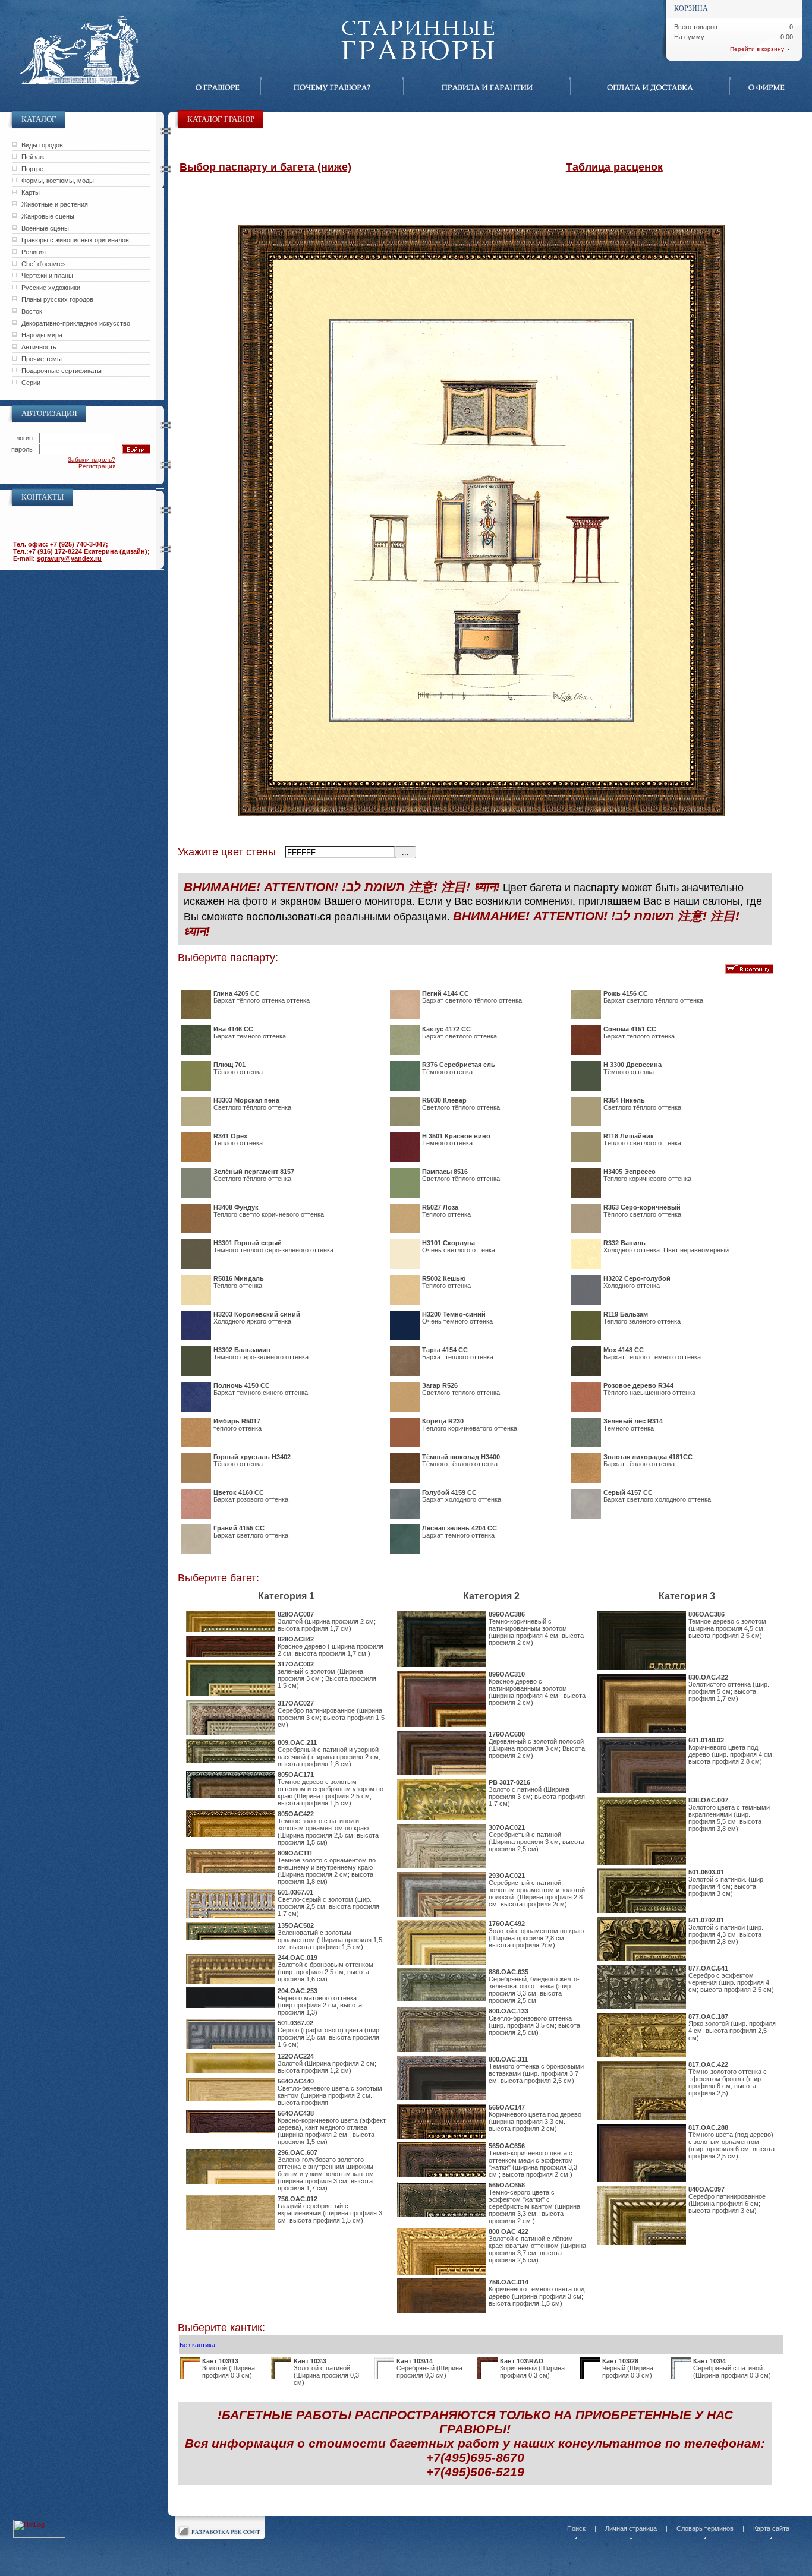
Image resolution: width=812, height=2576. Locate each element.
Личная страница (631, 2528)
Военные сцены (45, 228)
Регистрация (97, 466)
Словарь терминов (705, 2528)
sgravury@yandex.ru (69, 558)
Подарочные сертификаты (62, 371)
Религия (34, 252)
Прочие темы (42, 359)
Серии (31, 383)
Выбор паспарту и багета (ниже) (265, 167)
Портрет (34, 169)
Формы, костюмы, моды (58, 181)
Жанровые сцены (48, 216)
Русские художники (51, 288)
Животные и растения (55, 204)
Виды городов (42, 145)
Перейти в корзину (757, 49)
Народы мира (42, 335)
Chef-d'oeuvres (44, 264)
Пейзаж (33, 157)
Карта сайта (771, 2528)
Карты (31, 192)
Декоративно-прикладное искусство (76, 323)
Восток (32, 311)
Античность (39, 347)
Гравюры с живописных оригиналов (75, 240)
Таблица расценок (614, 167)
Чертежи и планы (47, 276)
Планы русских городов (57, 299)
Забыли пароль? (92, 460)
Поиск (576, 2528)
